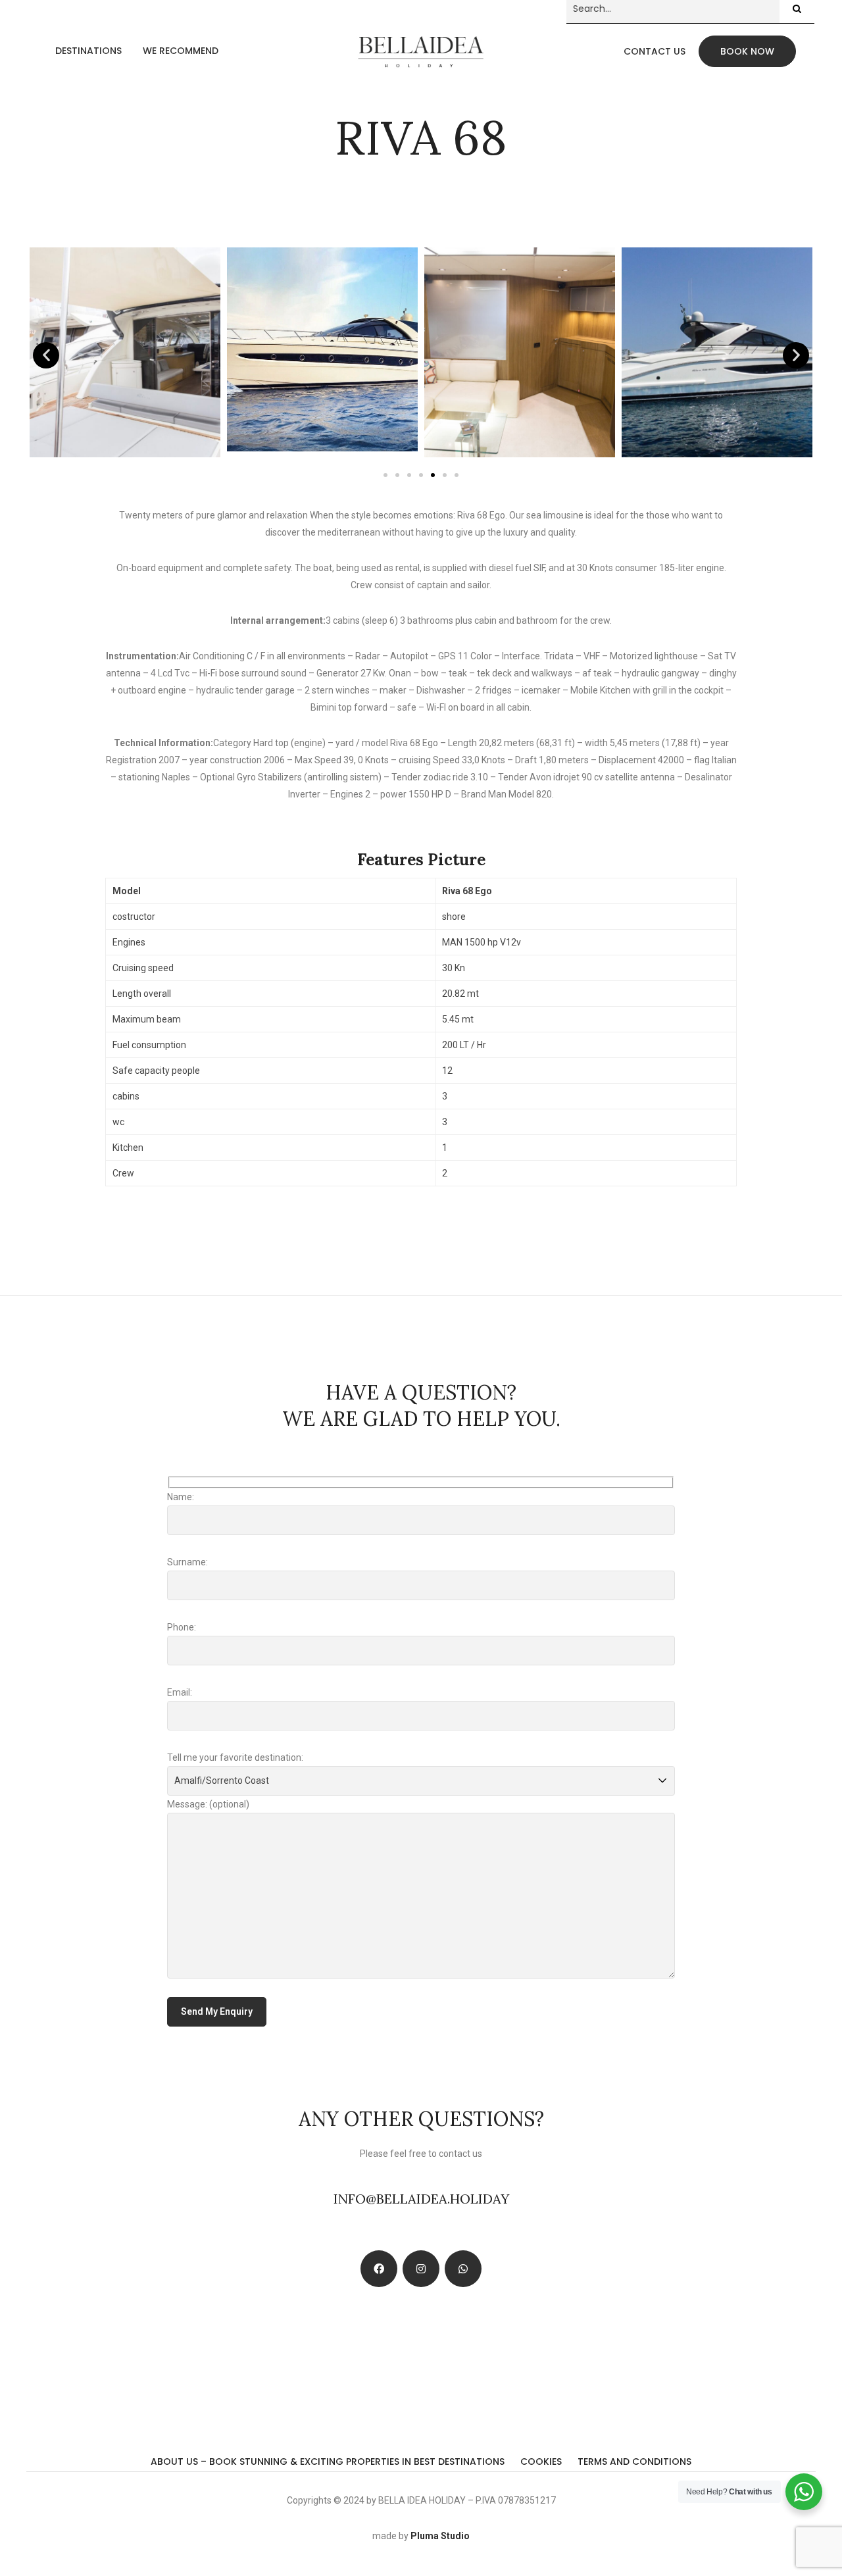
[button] (46, 355)
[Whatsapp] (463, 2269)
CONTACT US (655, 51)
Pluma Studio (440, 2536)
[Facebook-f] (379, 2269)
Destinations (88, 51)
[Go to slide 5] (433, 475)
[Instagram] (421, 2269)
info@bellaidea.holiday (421, 2199)
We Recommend (181, 51)
